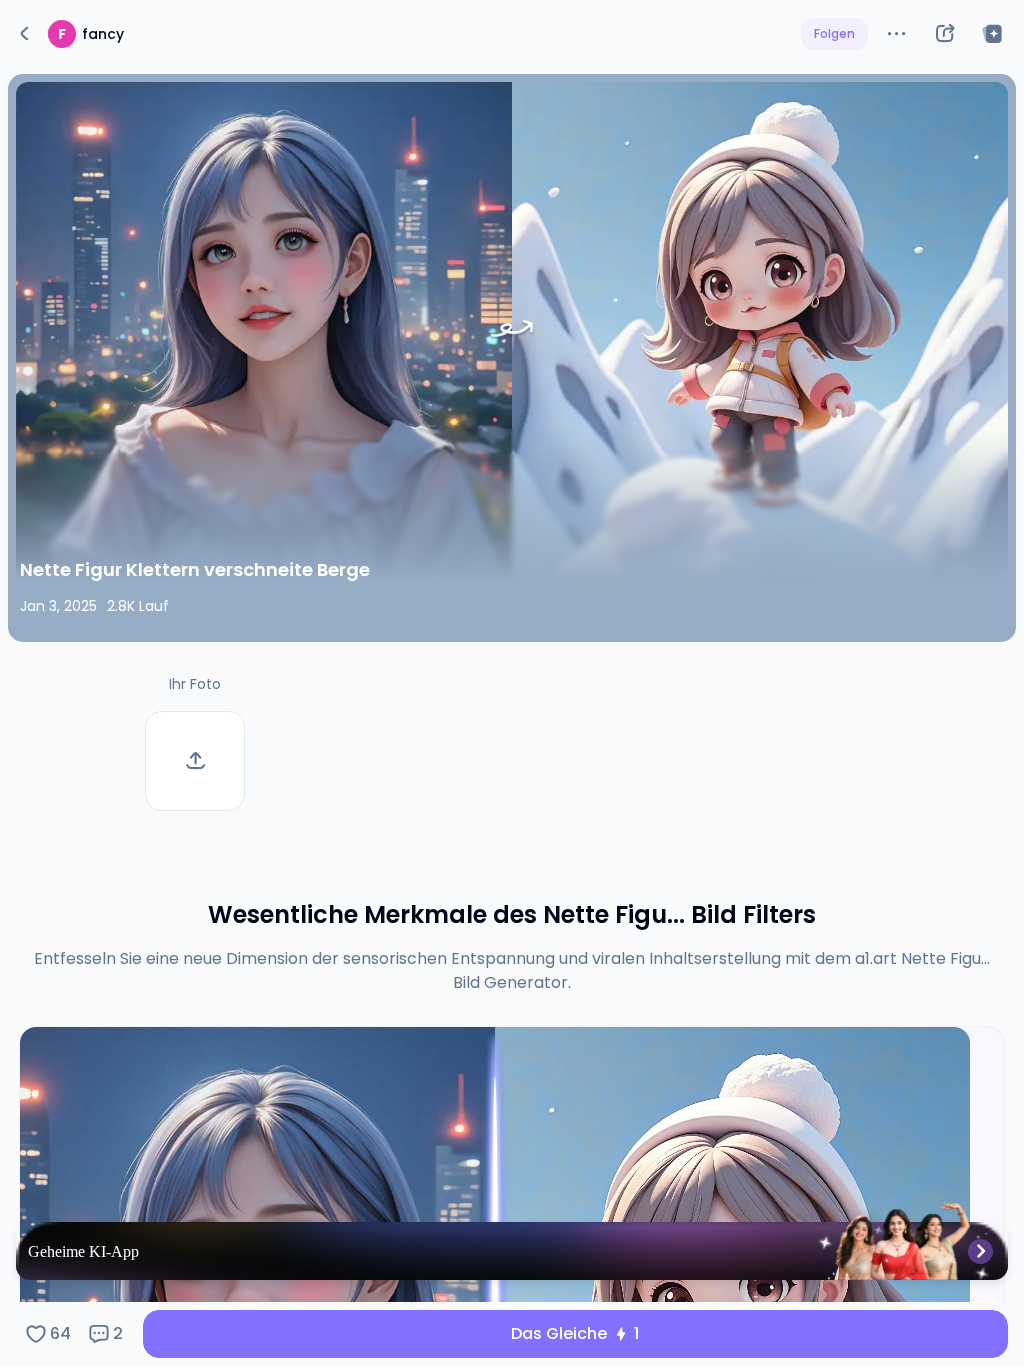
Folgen (834, 33)
